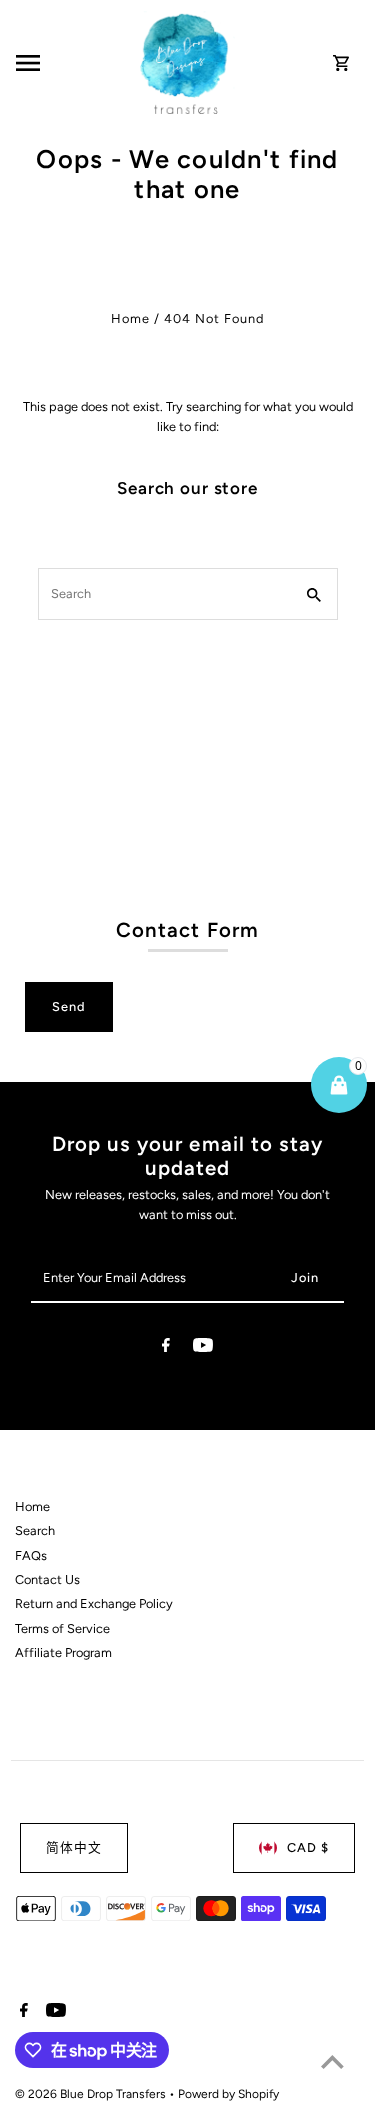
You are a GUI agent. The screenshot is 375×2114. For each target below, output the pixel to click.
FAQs (31, 1555)
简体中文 (74, 1847)
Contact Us (47, 1579)
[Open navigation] (72, 63)
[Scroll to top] (332, 2061)
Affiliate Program (63, 1652)
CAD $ (308, 1847)
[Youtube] (203, 1348)
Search (35, 1530)
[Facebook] (166, 1348)
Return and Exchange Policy (94, 1603)
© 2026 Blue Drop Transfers (92, 2094)
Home (130, 318)
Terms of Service (62, 1628)
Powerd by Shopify (228, 2094)
